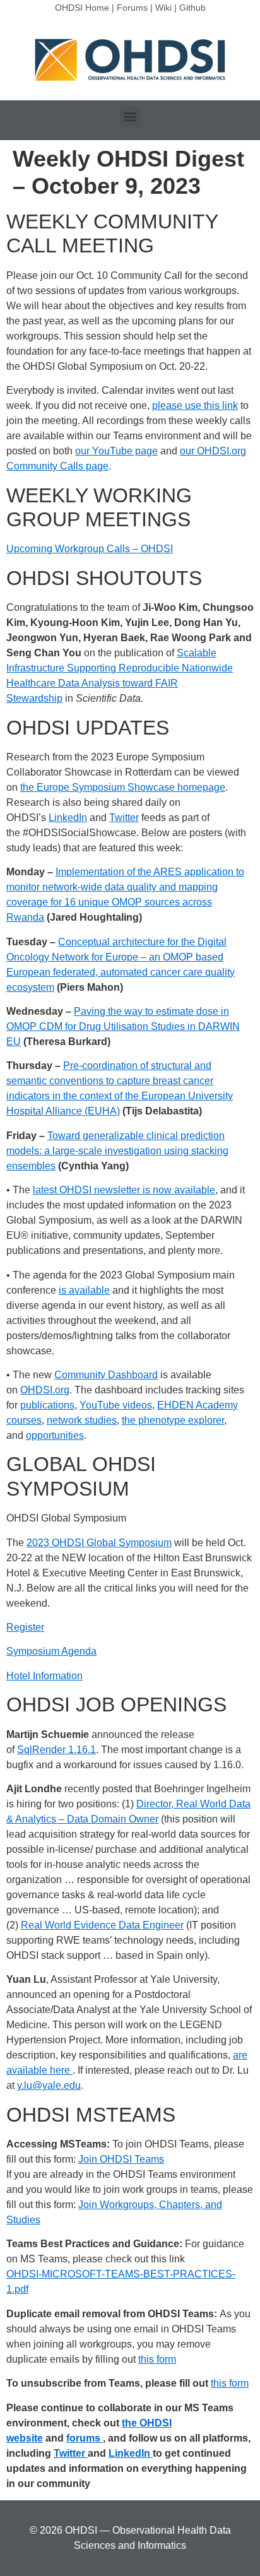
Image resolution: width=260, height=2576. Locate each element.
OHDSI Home (82, 8)
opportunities (55, 1435)
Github (192, 8)
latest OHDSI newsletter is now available (124, 1190)
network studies (82, 1420)
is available (84, 1290)
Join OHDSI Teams (121, 2159)
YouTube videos (116, 1405)
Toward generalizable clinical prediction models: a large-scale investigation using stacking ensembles (117, 1151)
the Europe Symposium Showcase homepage (123, 787)
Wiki (163, 8)
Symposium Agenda (51, 1651)
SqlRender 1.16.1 (56, 1750)
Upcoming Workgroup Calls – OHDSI (90, 549)
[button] (130, 117)
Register (25, 1627)
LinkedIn (68, 818)
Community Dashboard (106, 1375)
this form (157, 2359)
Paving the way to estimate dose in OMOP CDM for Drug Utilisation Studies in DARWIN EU (123, 1026)
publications (47, 1405)
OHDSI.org (45, 1390)
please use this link (195, 405)
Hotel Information (44, 1676)
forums (85, 2438)
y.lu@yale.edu (49, 2085)
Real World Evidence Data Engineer (102, 1925)
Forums (132, 8)
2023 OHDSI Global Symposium (99, 1543)
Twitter (124, 818)
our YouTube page (116, 451)
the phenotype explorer (173, 1420)
